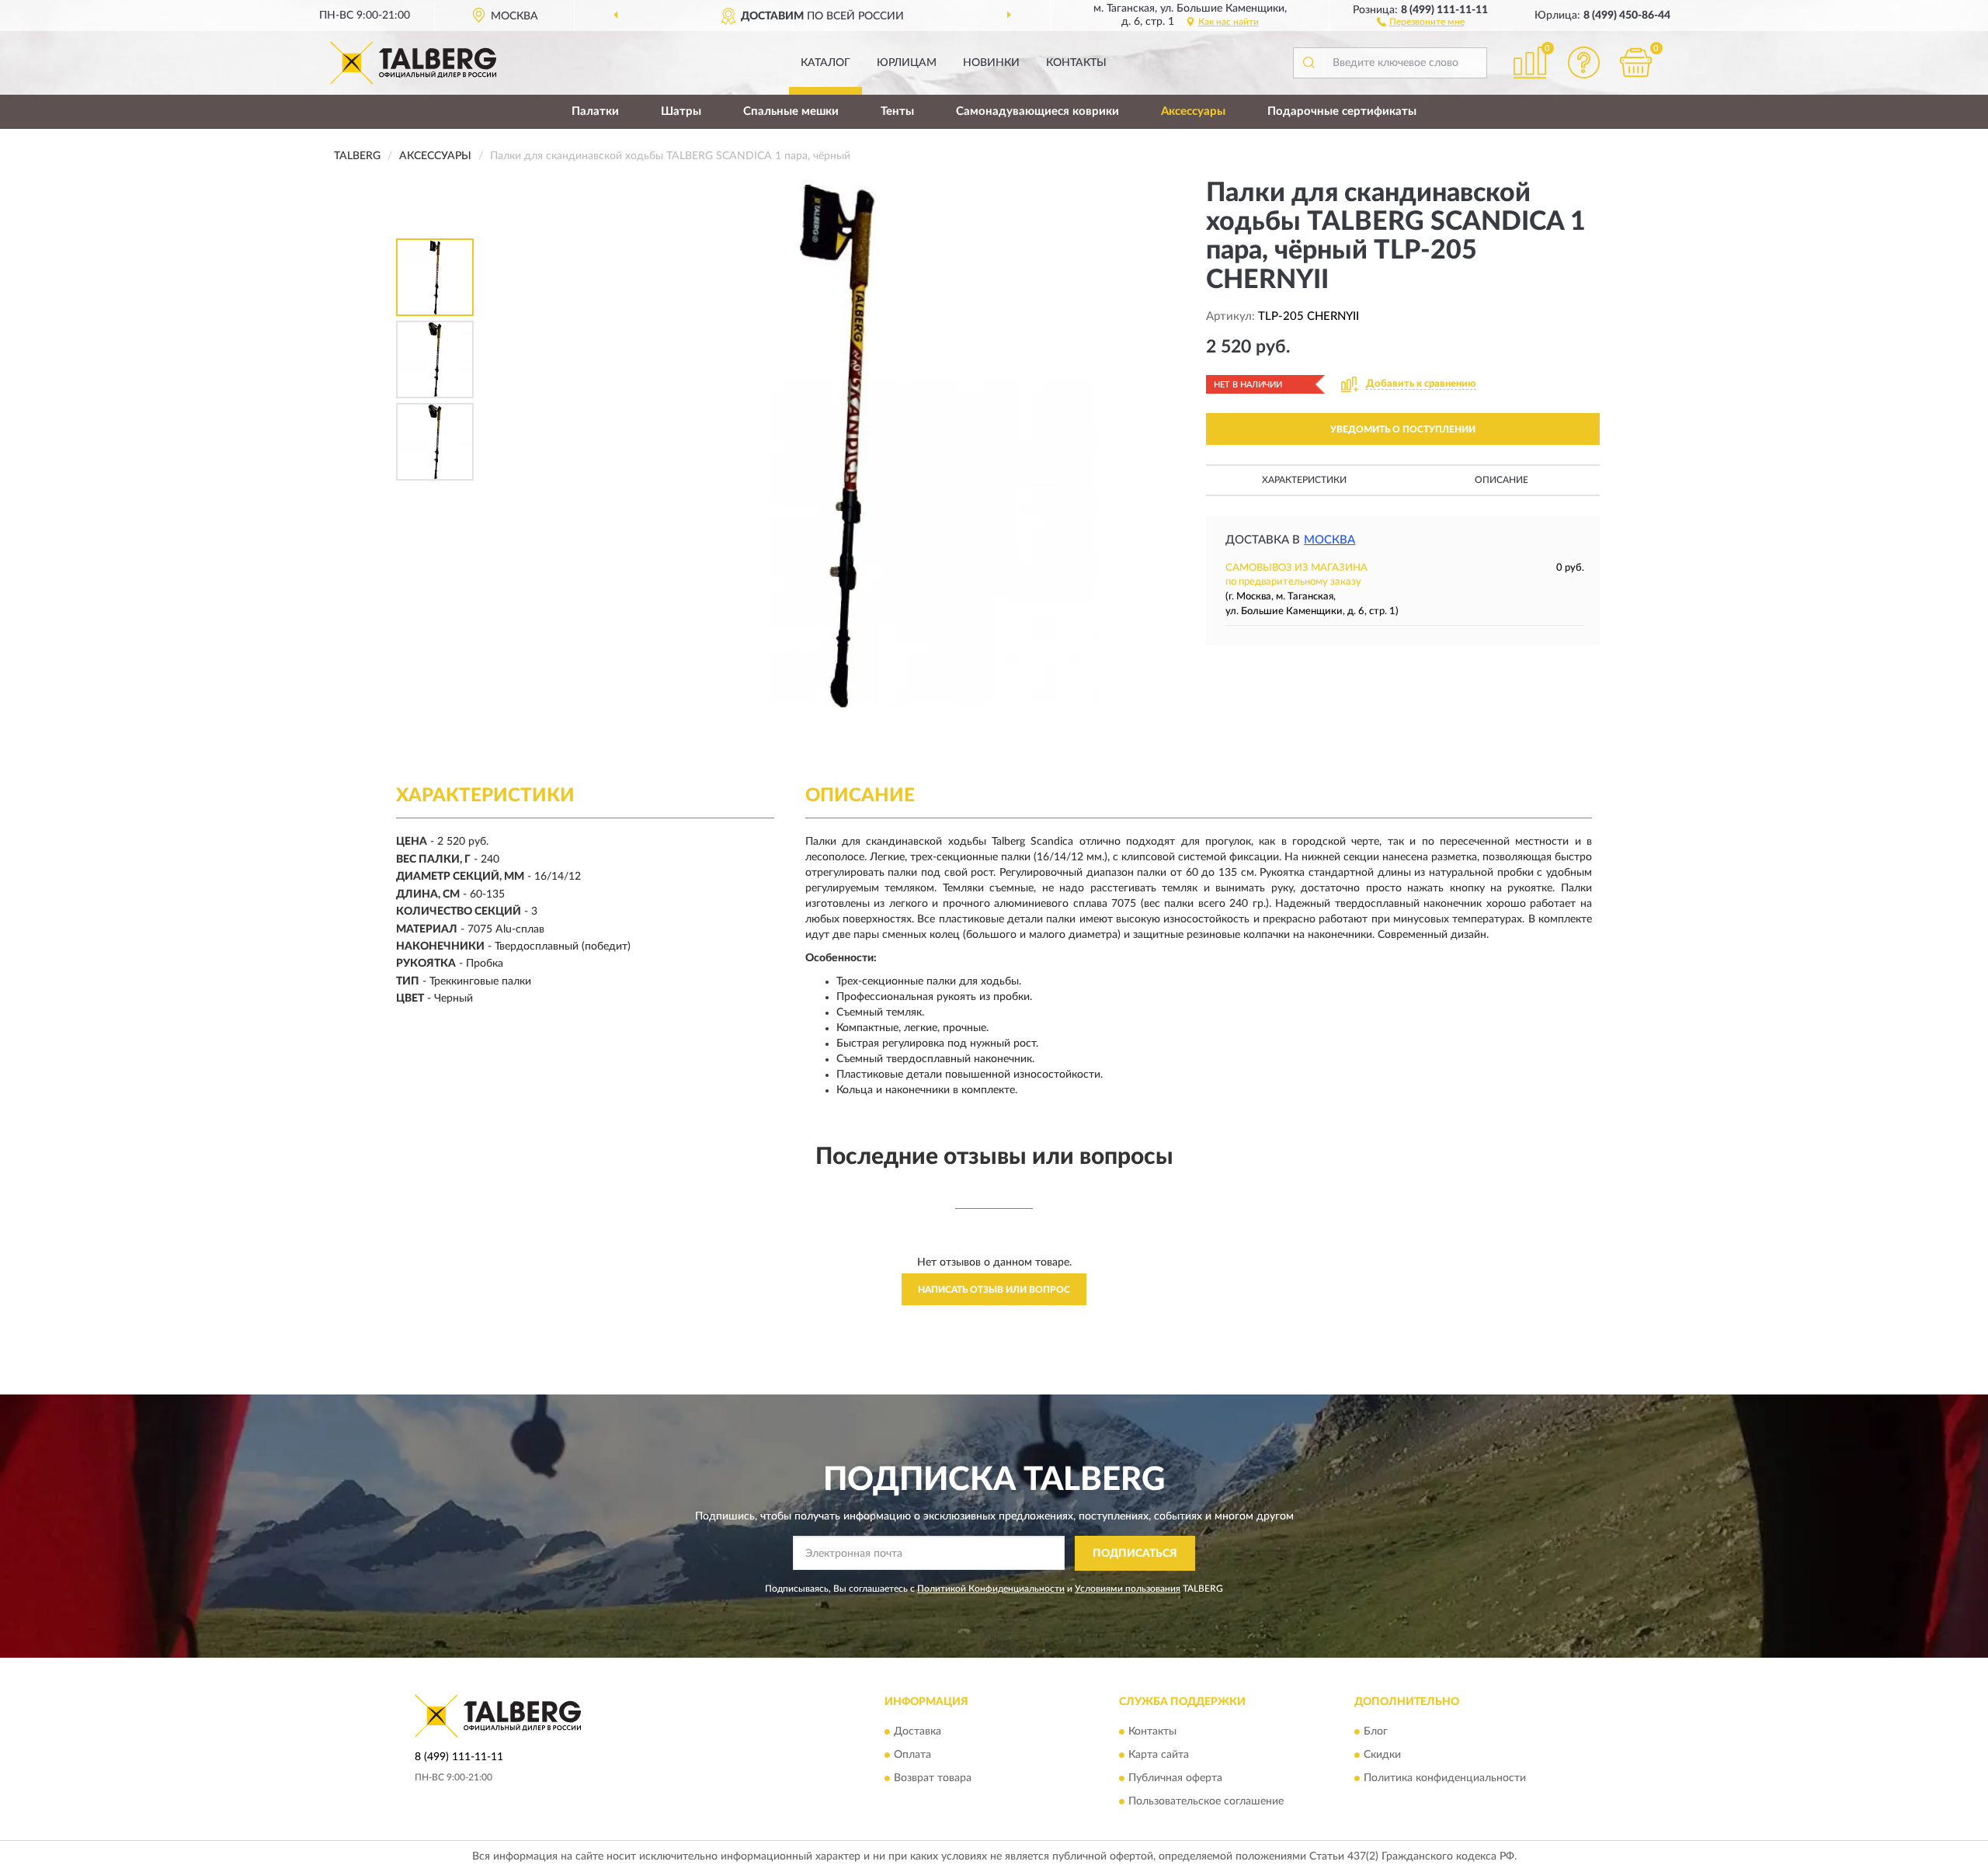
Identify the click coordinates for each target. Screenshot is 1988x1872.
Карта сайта (1159, 1756)
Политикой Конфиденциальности (991, 1589)
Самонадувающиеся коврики (1037, 111)
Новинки (991, 63)
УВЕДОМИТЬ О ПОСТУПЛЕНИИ (1403, 429)
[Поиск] (1309, 63)
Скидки (1382, 1756)
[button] (1421, 21)
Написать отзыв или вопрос (994, 1290)
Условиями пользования (1128, 1589)
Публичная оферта (1175, 1779)
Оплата (912, 1756)
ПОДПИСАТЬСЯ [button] (1135, 1554)
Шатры (681, 111)
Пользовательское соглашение (1206, 1802)
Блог (1376, 1732)
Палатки (595, 111)
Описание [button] (1501, 480)
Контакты (1076, 63)
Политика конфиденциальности (1445, 1779)
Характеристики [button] (1304, 480)
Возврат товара (933, 1779)
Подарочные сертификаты (1342, 111)
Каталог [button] (825, 63)
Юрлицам (907, 63)
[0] (1636, 63)
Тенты (897, 111)
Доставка (918, 1732)
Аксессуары (1193, 111)
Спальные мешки (791, 111)
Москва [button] (1329, 540)
